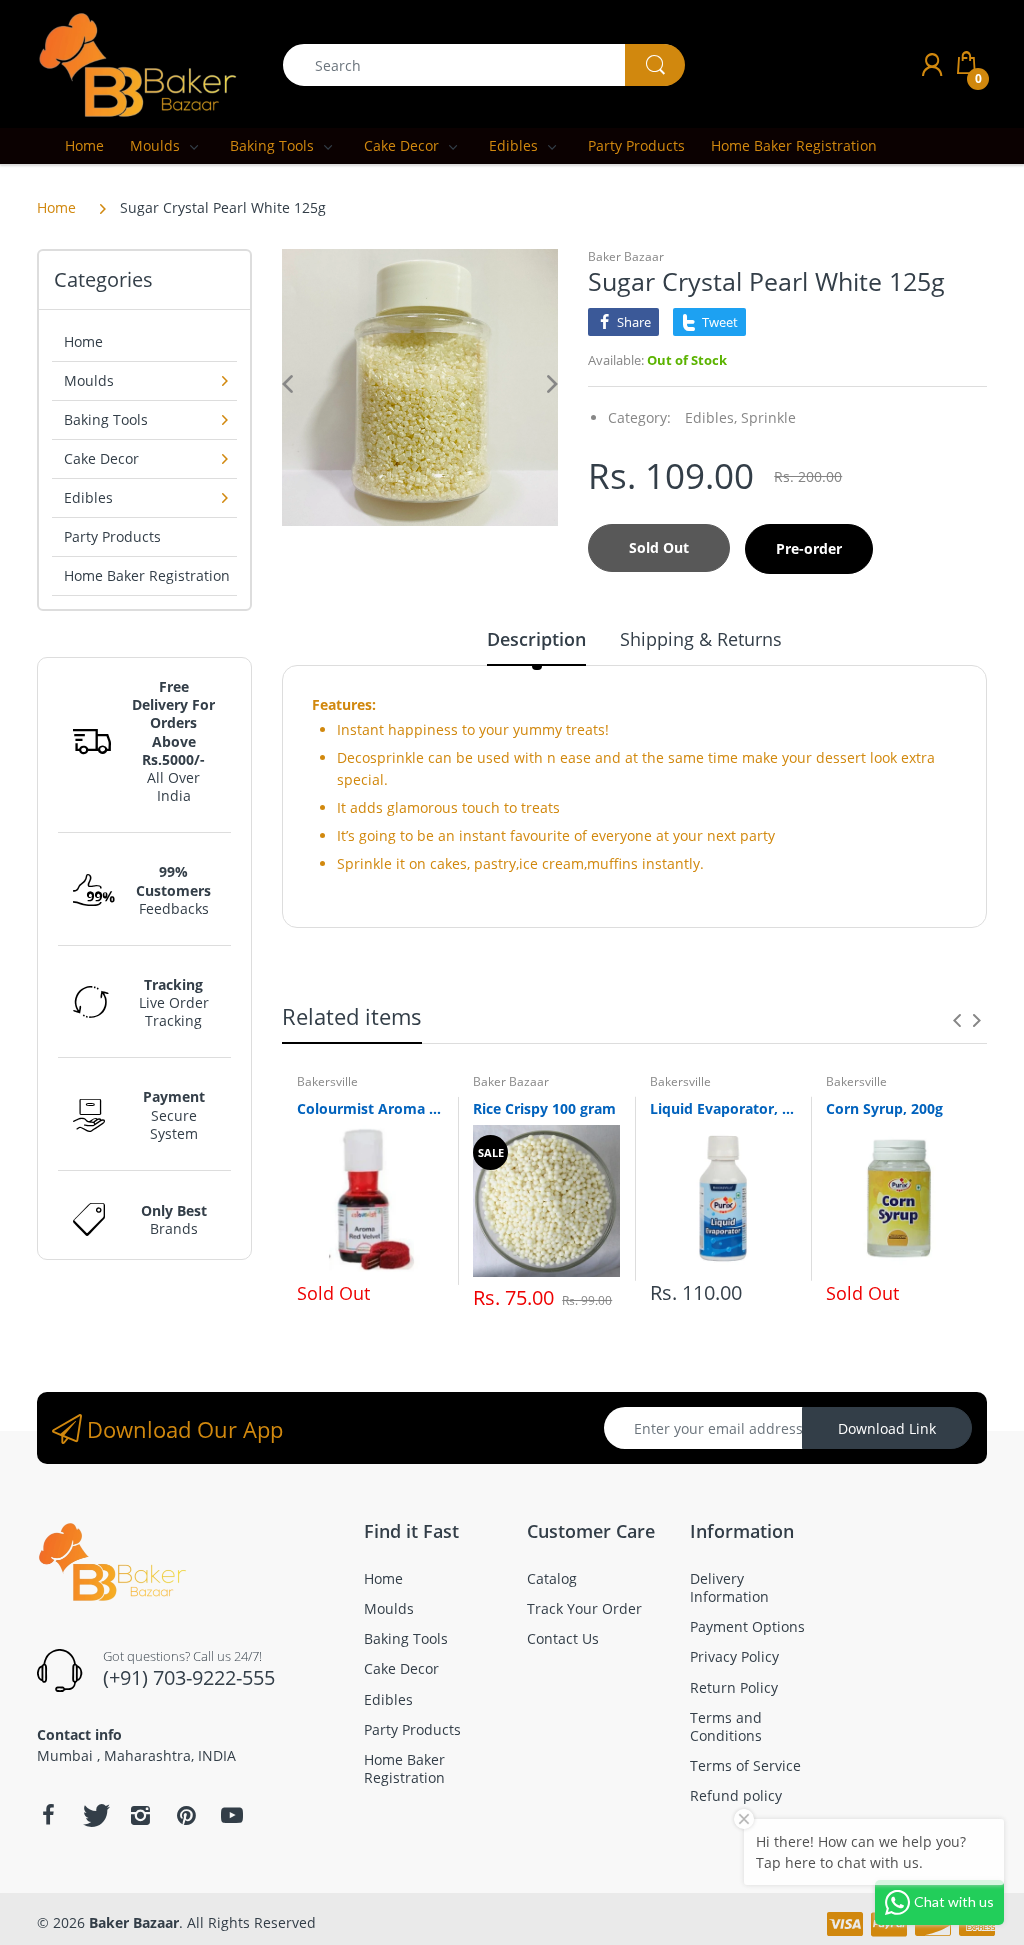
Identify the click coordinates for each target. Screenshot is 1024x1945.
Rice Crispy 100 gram (544, 1108)
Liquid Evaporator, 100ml (723, 1108)
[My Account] (932, 64)
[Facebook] (48, 1815)
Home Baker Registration (147, 575)
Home (56, 207)
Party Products (112, 536)
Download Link (887, 1428)
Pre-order (809, 548)
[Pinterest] (186, 1815)
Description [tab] (536, 639)
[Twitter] (94, 1815)
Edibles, (711, 417)
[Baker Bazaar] (137, 63)
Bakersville (327, 1081)
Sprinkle (768, 417)
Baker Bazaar (626, 256)
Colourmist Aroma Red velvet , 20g (370, 1108)
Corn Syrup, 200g (884, 1108)
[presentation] (957, 1020)
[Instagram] (140, 1815)
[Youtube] (232, 1815)
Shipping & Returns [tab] (701, 639)
